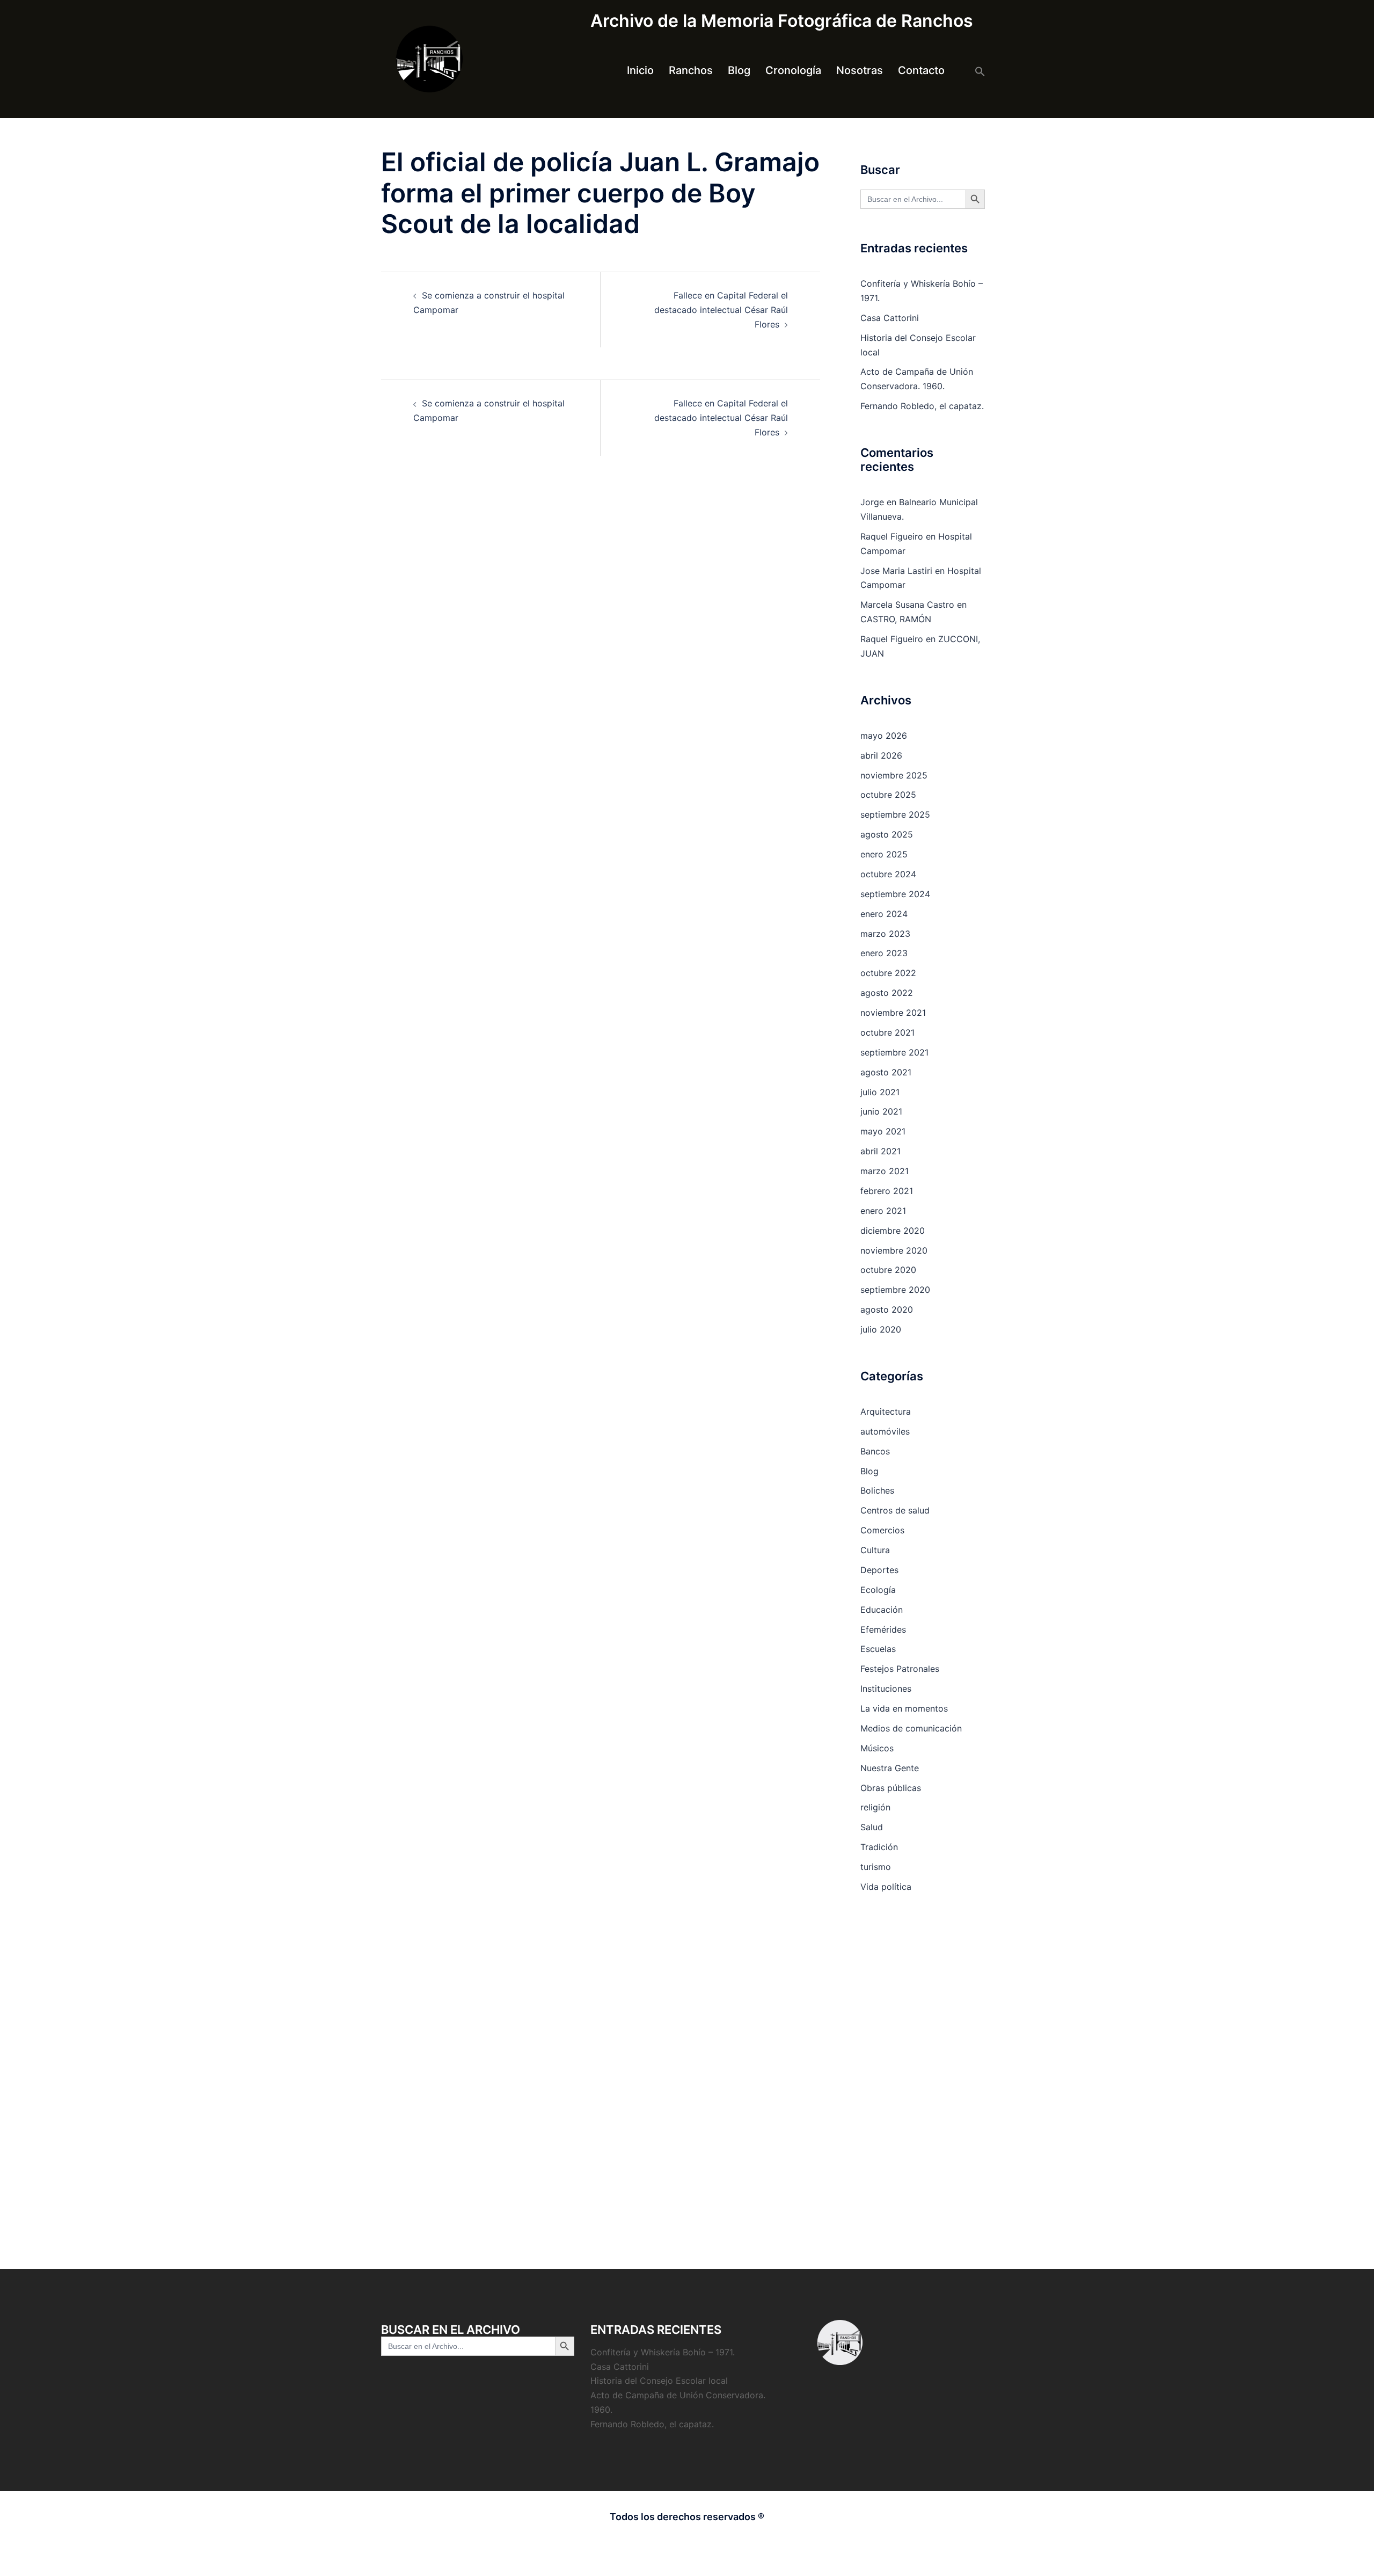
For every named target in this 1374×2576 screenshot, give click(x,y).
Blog (739, 70)
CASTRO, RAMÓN (896, 619)
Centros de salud (895, 1510)
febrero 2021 (887, 1191)
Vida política (886, 1887)
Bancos (875, 1451)
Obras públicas (891, 1788)
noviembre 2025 (894, 775)
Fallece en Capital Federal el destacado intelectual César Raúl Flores (721, 310)
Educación (882, 1610)
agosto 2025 (887, 834)
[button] (980, 71)
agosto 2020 (887, 1309)
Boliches (877, 1490)
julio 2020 (881, 1329)
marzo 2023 (885, 934)
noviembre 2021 (893, 1013)
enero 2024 (884, 914)
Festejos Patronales (900, 1669)
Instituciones (886, 1689)
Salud (872, 1827)
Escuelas (878, 1649)
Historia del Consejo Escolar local (659, 2381)
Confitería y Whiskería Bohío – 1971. (663, 2352)
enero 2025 (884, 854)
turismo (876, 1867)
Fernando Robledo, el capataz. (922, 406)
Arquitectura (886, 1411)
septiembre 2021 (894, 1052)
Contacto (921, 70)
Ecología (878, 1590)
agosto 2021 (886, 1072)
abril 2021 (880, 1151)
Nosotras (860, 70)
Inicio (640, 70)
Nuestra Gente (890, 1768)
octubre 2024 (888, 874)
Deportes (879, 1570)
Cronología (793, 70)
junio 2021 (881, 1111)
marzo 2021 (885, 1171)
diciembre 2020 (893, 1231)
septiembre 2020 (895, 1290)
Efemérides (883, 1629)
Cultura (875, 1550)
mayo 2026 (884, 736)
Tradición (879, 1847)
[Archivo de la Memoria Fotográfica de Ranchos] (429, 58)
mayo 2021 (883, 1131)
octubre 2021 (887, 1032)
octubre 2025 (888, 795)
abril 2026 (881, 755)
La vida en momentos (904, 1708)
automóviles (885, 1431)
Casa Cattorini (890, 318)
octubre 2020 (888, 1270)
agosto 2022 (887, 993)
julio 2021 (880, 1092)
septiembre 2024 (895, 894)
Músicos (877, 1748)
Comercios (882, 1530)
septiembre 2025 (895, 814)
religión (875, 1807)
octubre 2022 (888, 973)
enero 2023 (884, 953)
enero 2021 (883, 1211)
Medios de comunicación (911, 1728)
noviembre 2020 (894, 1250)
